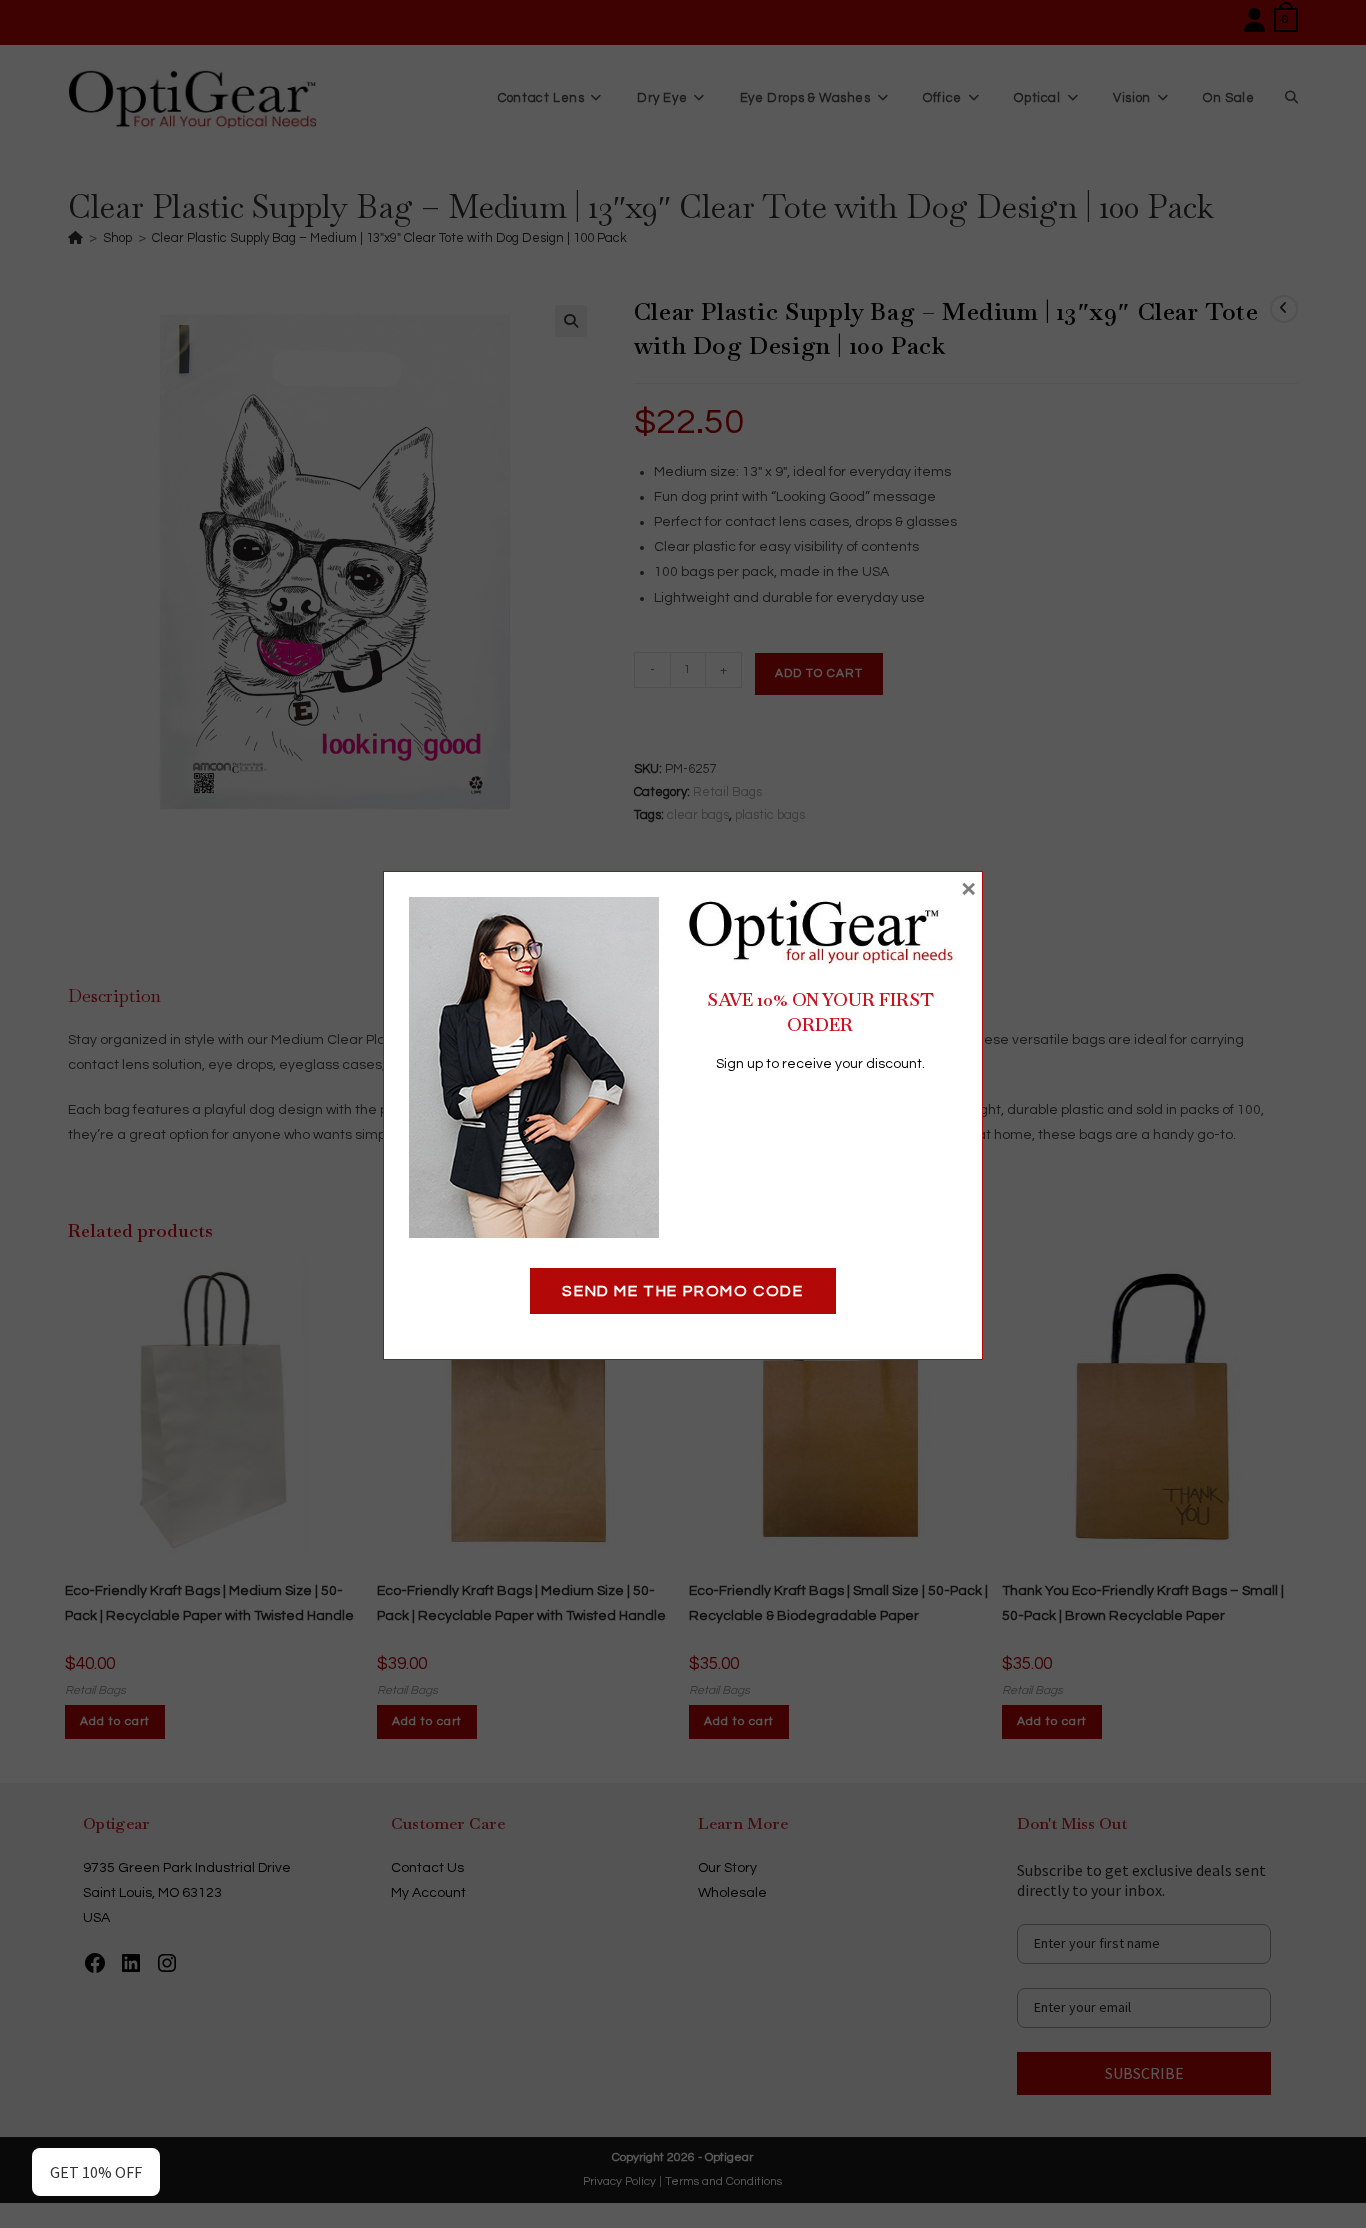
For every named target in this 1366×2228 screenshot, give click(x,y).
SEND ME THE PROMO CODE (682, 1291)
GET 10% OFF (96, 2172)
